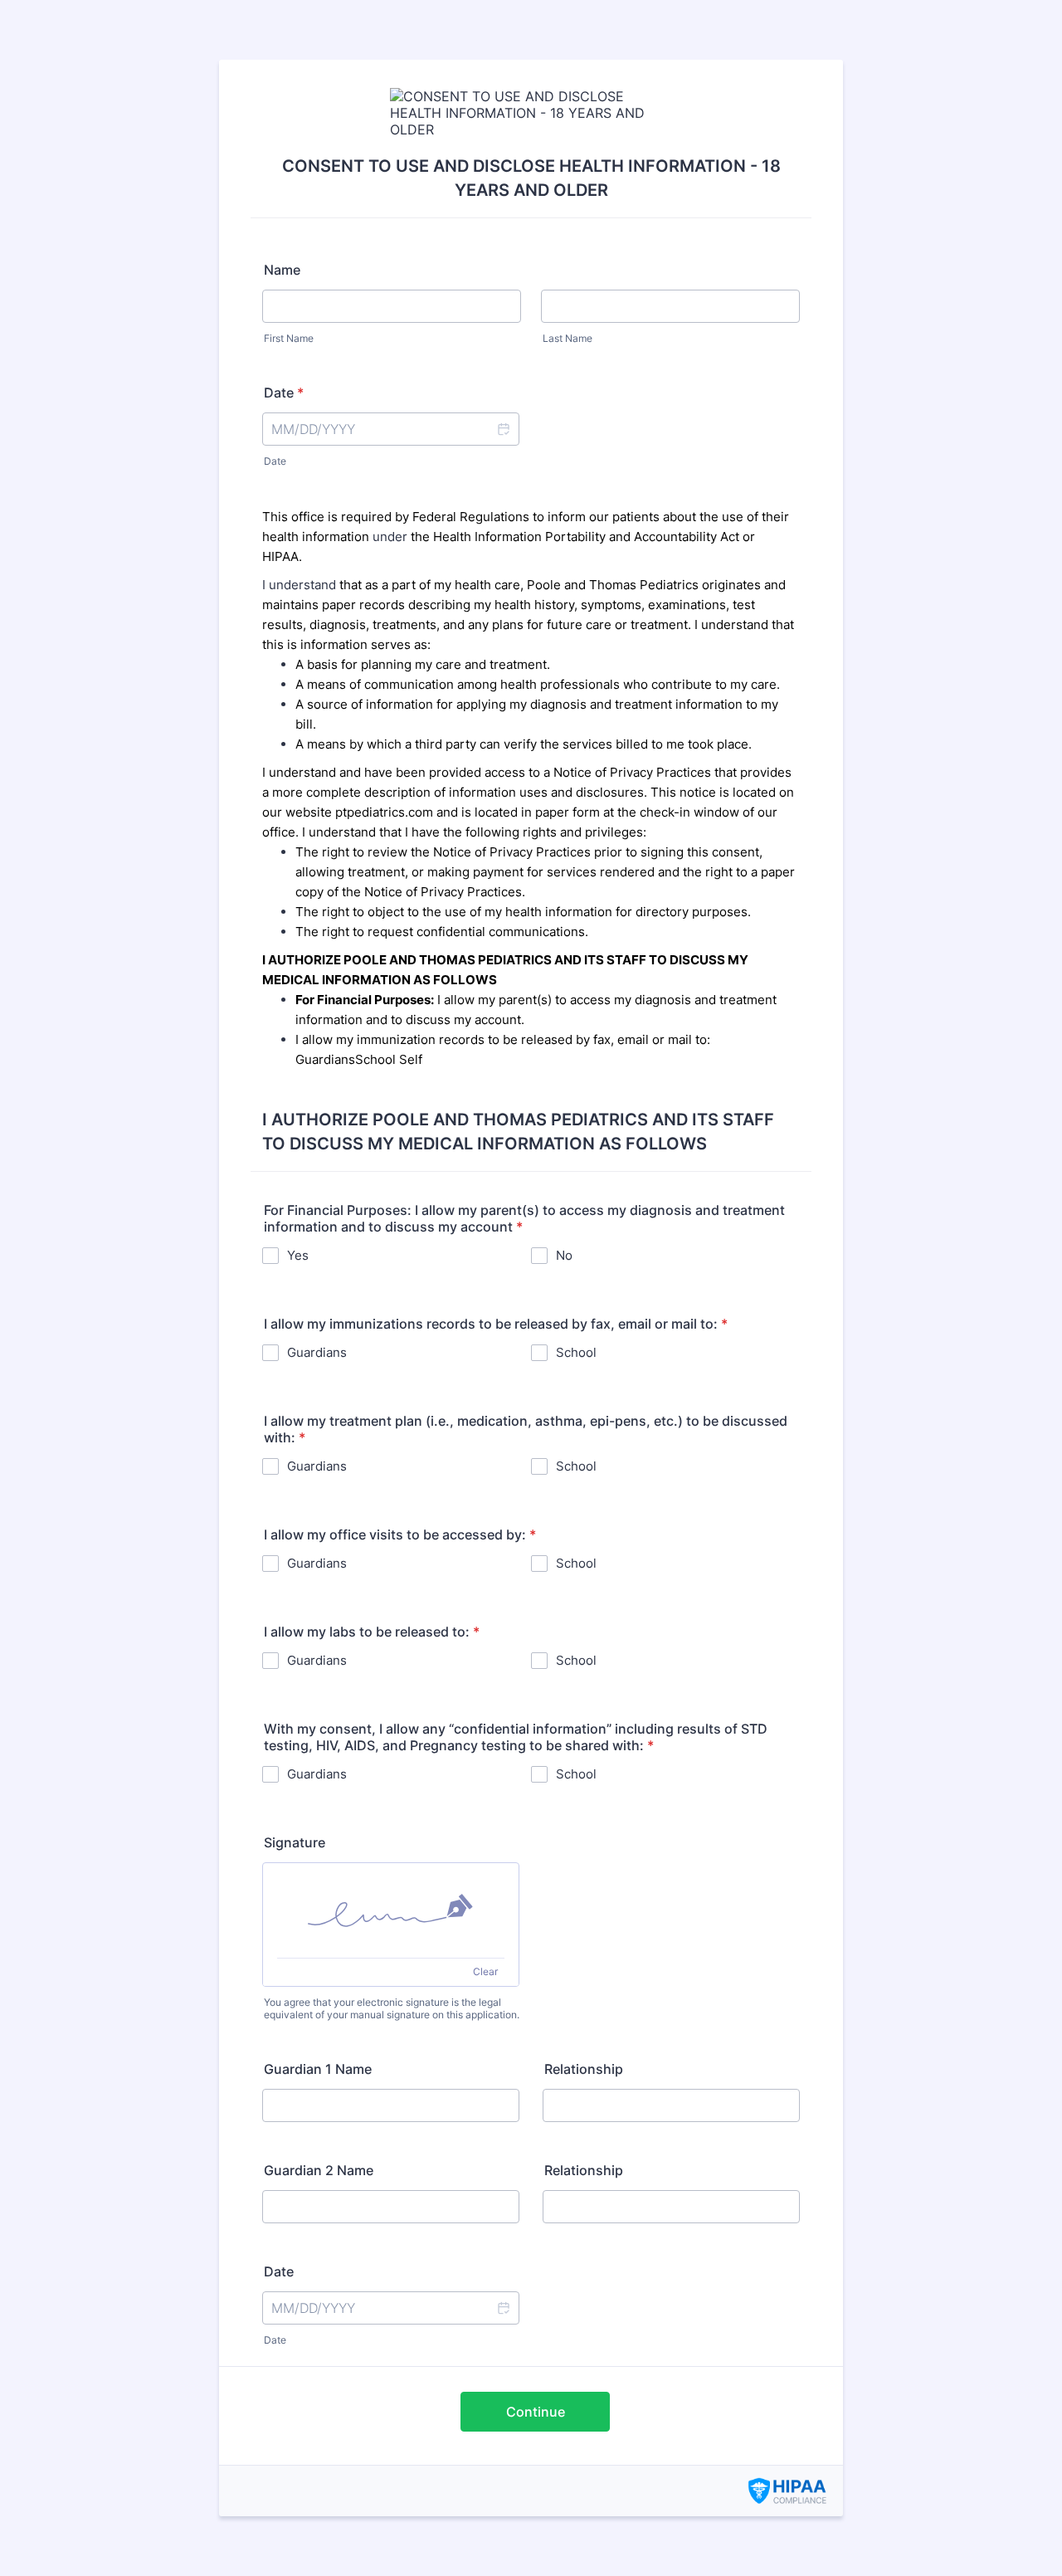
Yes (298, 1255)
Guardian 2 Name (319, 2170)
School (576, 1352)
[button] (503, 429)
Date (275, 461)
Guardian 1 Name (318, 2069)
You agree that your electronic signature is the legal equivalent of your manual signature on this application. (392, 2008)
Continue (536, 2412)
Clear (485, 1971)
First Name (289, 338)
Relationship (584, 2069)
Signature (295, 1842)
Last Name (568, 338)
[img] (391, 1910)
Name (282, 270)
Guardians (317, 1352)
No (564, 1255)
